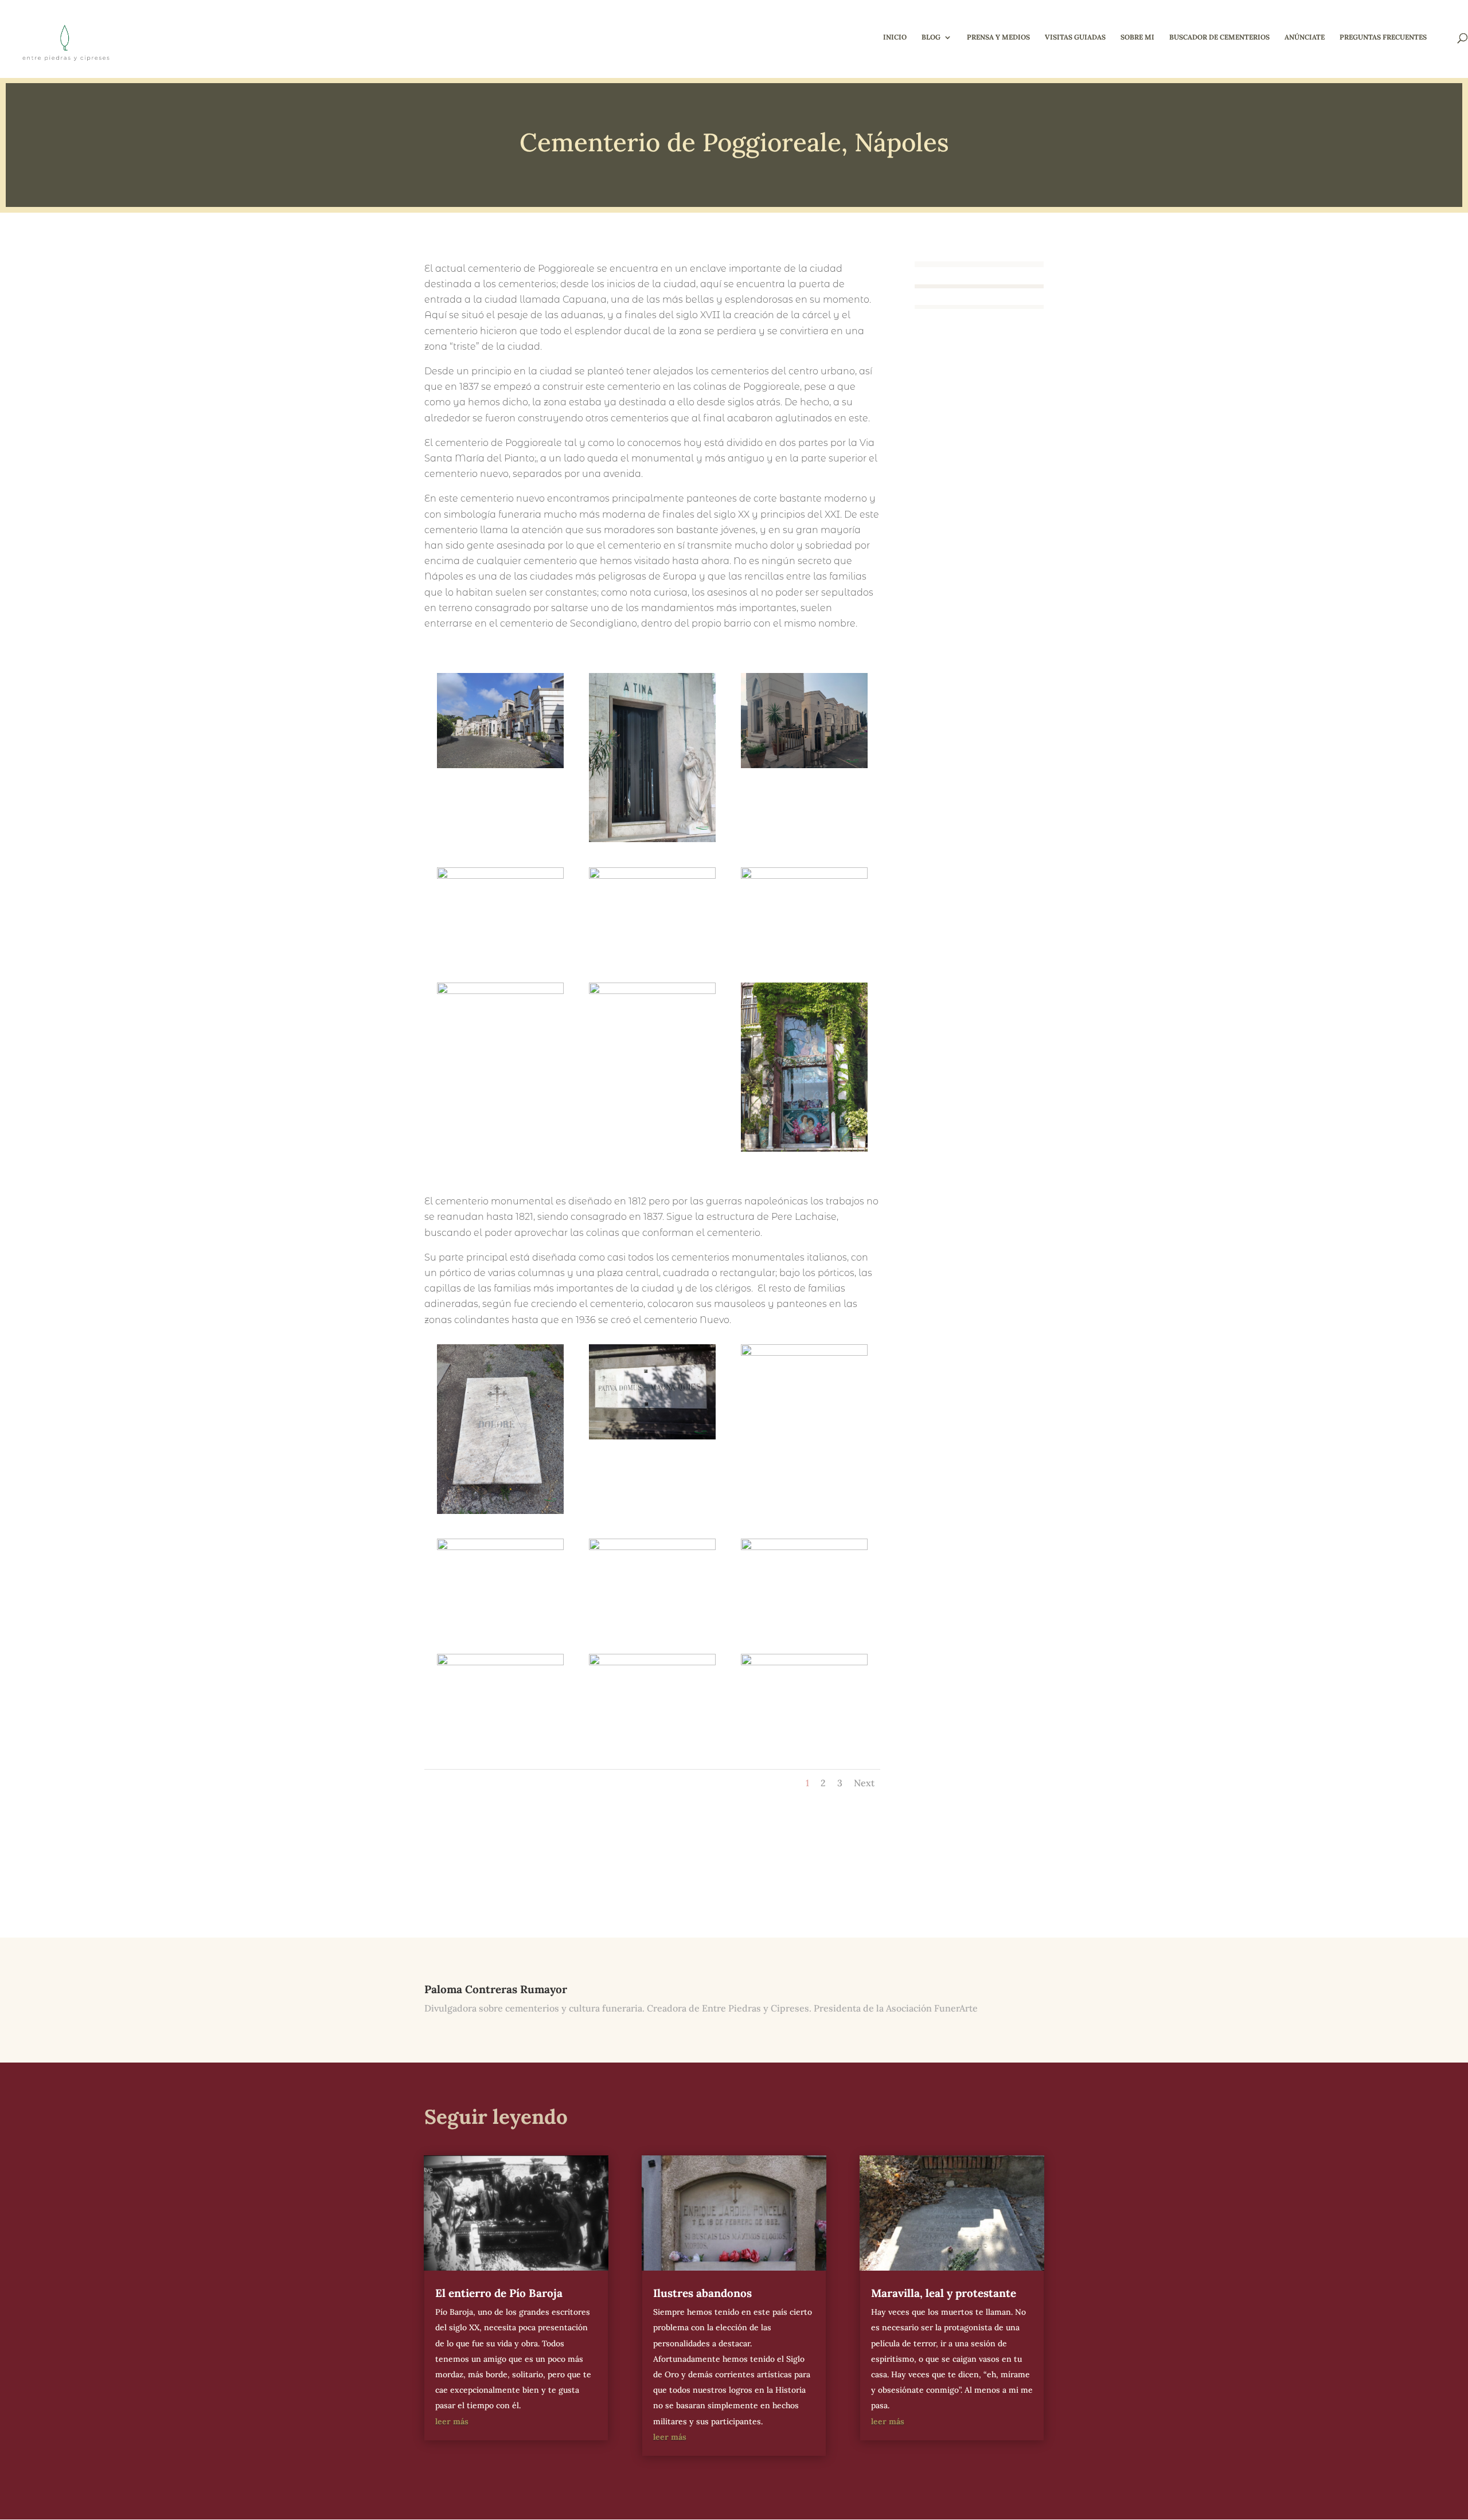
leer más (452, 2421)
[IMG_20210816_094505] (500, 1073)
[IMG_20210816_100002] (652, 1629)
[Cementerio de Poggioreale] (500, 1514)
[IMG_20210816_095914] (500, 1629)
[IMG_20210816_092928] (652, 957)
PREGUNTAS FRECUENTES (1383, 37)
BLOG (931, 37)
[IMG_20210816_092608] (652, 842)
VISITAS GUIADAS (1075, 37)
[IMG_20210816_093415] (804, 957)
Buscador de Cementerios (1219, 37)
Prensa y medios (998, 37)
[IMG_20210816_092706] (500, 957)
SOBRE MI (1137, 37)
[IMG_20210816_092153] (500, 768)
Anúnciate (1305, 37)
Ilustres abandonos (702, 2293)
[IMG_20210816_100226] (804, 1629)
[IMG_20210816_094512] (652, 1073)
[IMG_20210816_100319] (500, 1744)
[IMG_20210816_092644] (804, 768)
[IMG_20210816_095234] (804, 1435)
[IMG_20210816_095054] (652, 1439)
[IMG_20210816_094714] (804, 1152)
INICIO (895, 37)
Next (864, 1783)
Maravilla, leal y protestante (944, 2293)
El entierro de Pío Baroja (499, 2293)
